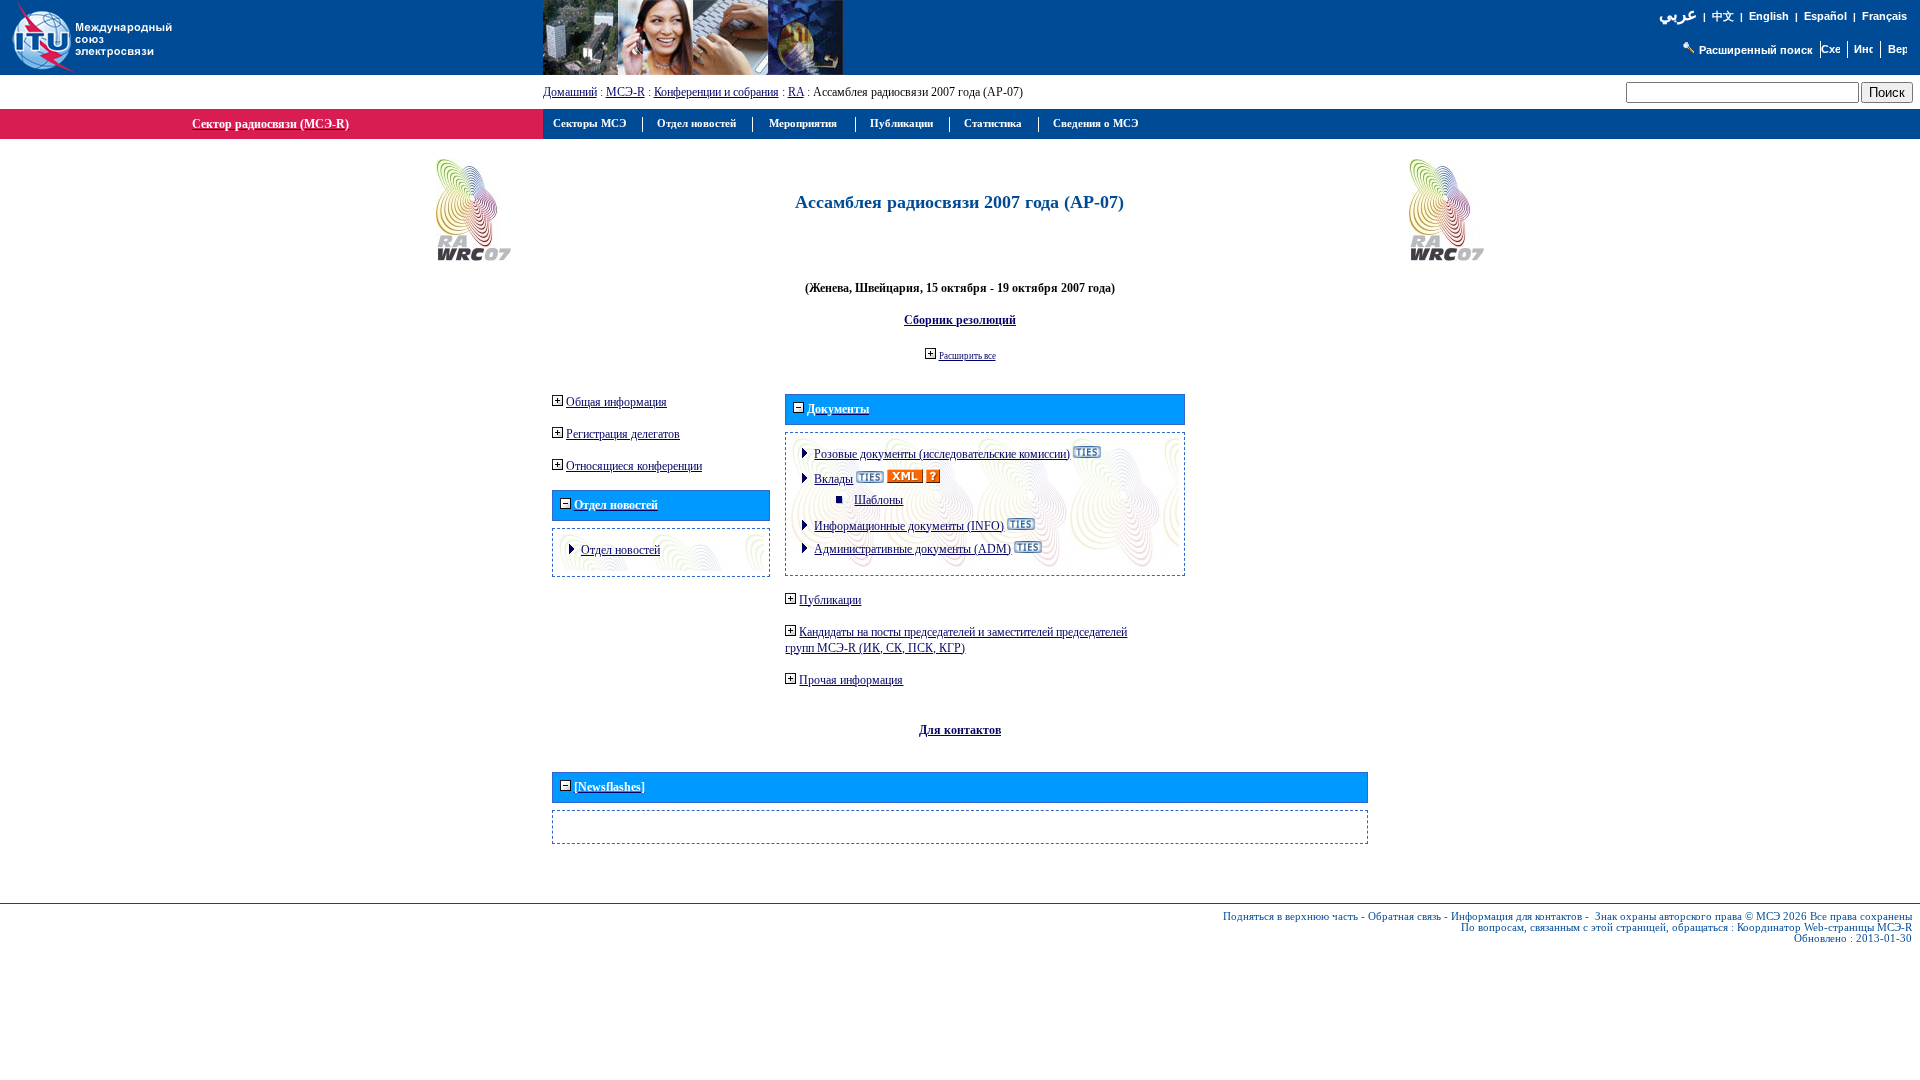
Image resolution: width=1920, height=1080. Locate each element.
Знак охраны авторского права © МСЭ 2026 (1701, 916)
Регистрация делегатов (623, 434)
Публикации (830, 600)
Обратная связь (1404, 916)
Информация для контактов (1516, 916)
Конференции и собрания (716, 92)
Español (1825, 16)
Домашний (570, 92)
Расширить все (967, 356)
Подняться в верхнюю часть (1290, 916)
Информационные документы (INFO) (909, 526)
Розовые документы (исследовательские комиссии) (942, 454)
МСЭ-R (625, 92)
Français (1884, 16)
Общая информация (616, 402)
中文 (1723, 16)
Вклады (833, 479)
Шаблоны (878, 500)
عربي (1678, 14)
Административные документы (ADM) (912, 549)
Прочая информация (851, 680)
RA (796, 92)
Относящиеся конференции (634, 466)
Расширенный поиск (1756, 50)
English (1769, 16)
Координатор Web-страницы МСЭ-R (1824, 927)
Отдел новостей (620, 550)
